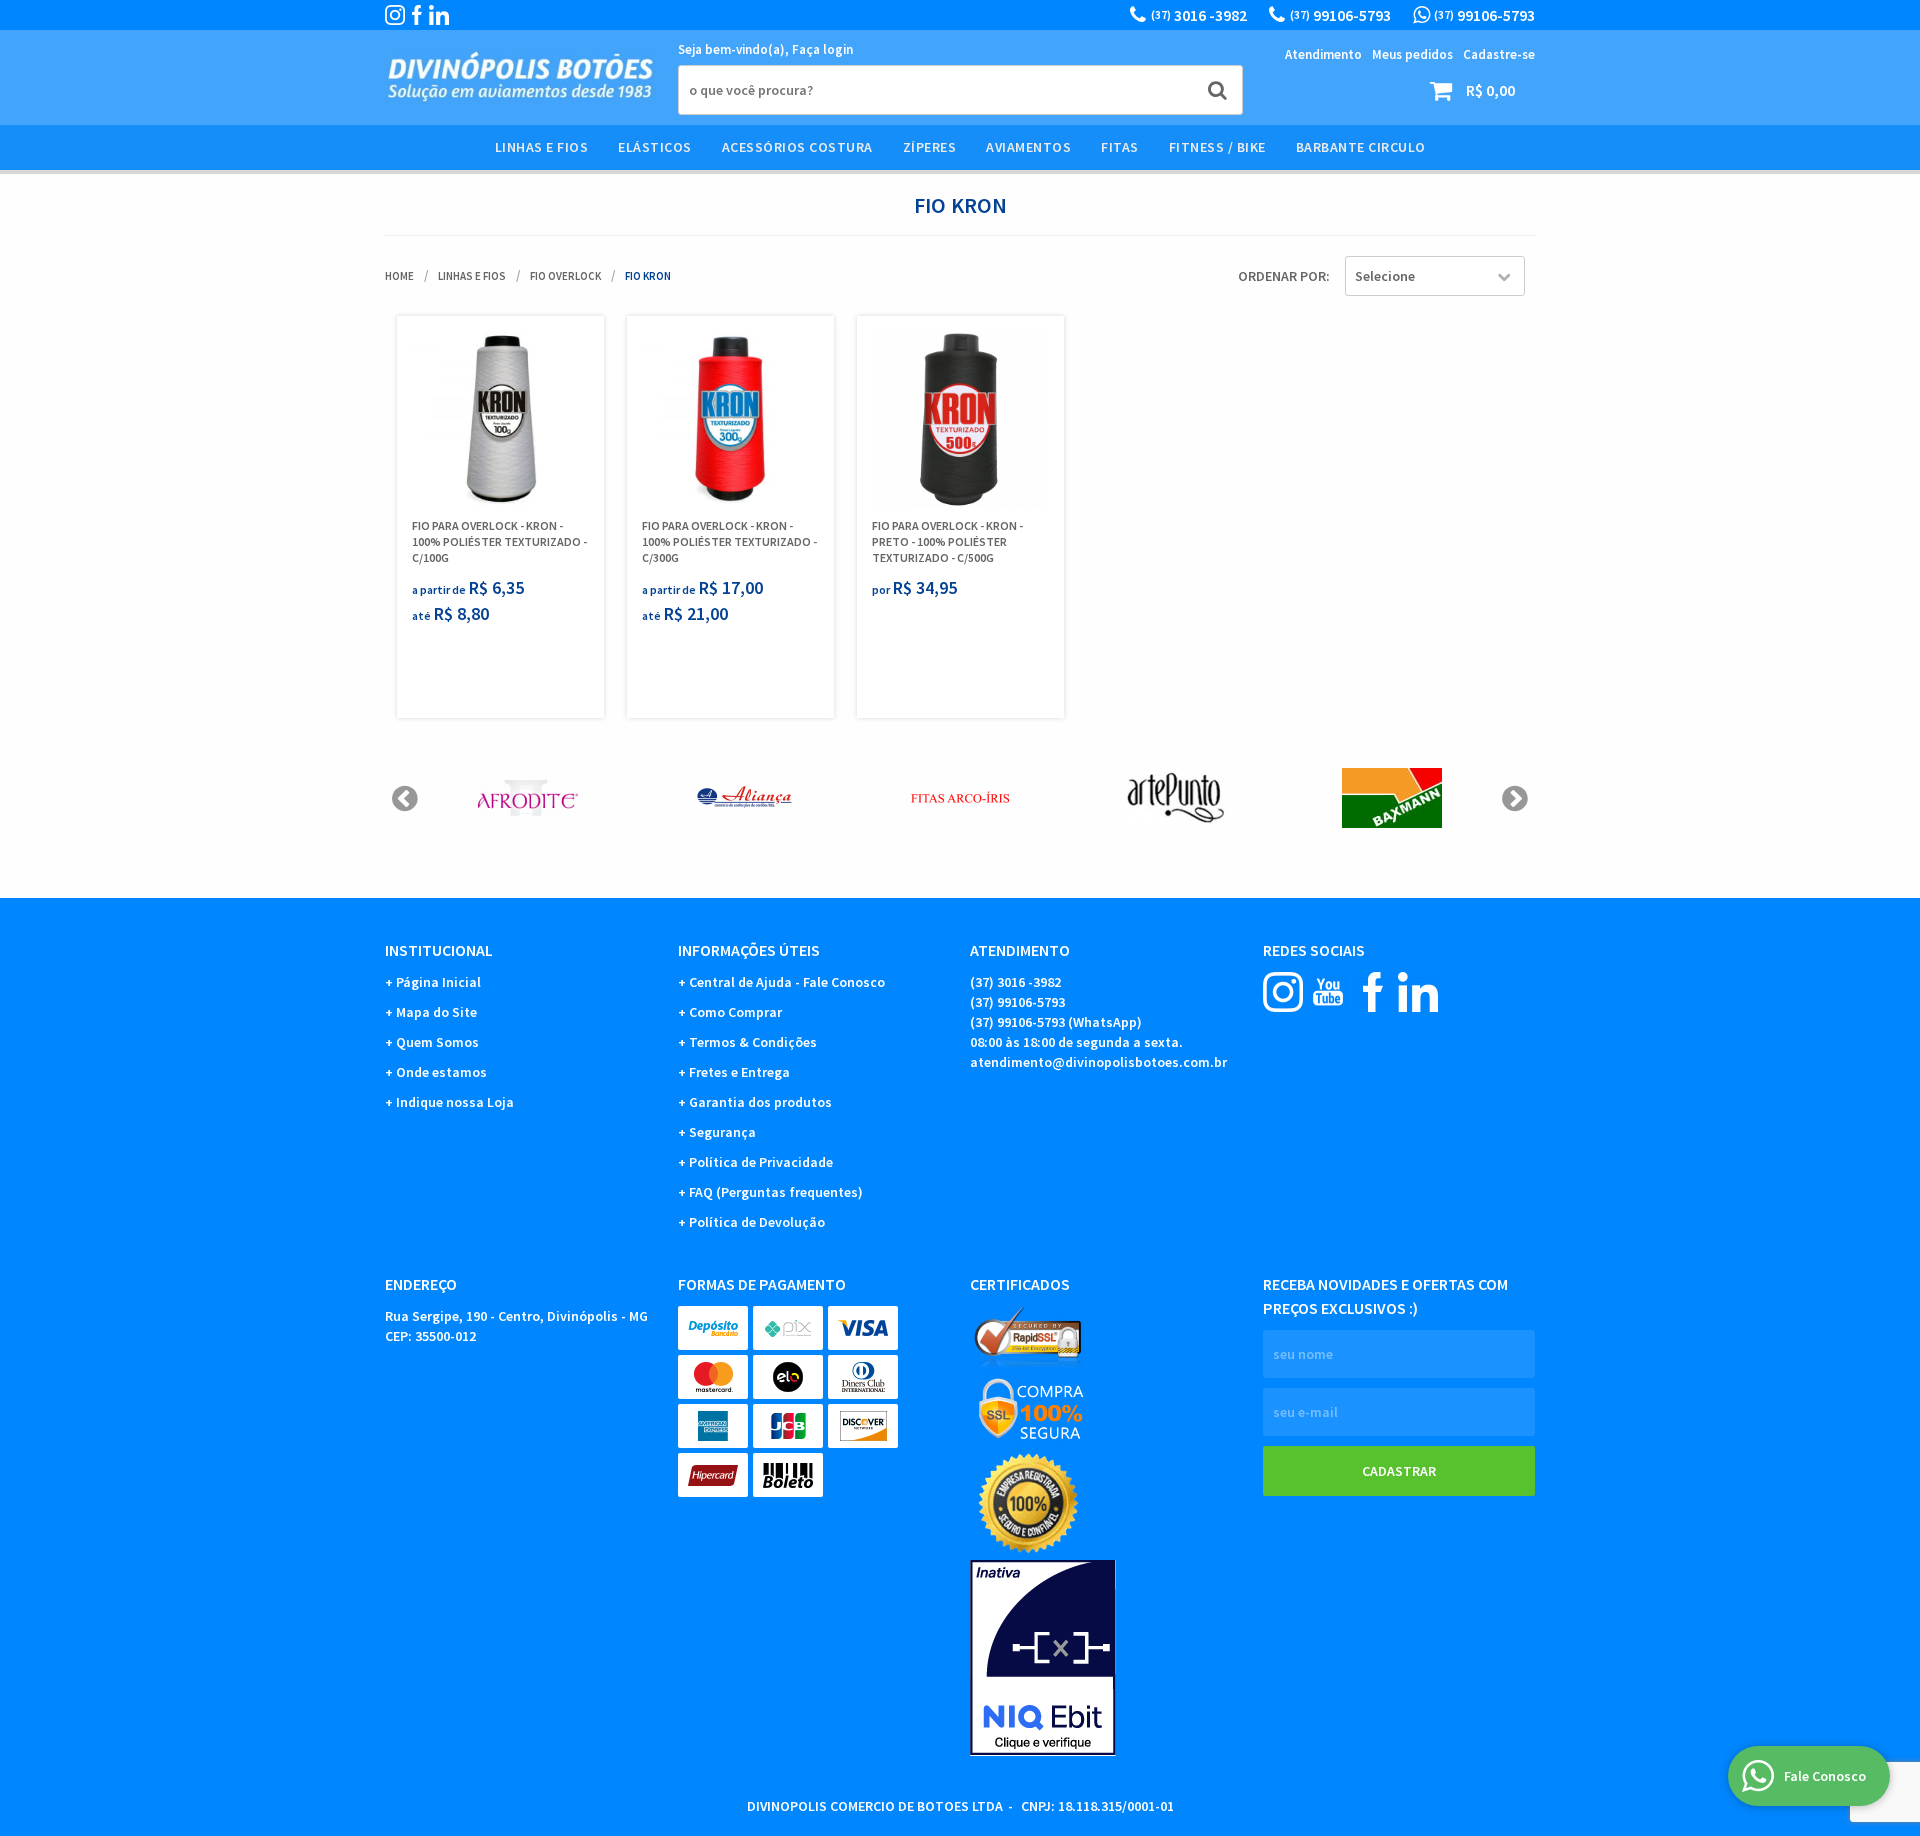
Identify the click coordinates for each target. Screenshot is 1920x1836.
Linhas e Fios (542, 147)
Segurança (722, 1132)
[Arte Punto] (1176, 798)
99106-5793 (1340, 15)
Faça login (822, 49)
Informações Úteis (749, 950)
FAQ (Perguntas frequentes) (776, 1192)
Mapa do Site (436, 1012)
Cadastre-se (1499, 54)
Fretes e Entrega (739, 1072)
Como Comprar (735, 1012)
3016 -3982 (1199, 15)
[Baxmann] (1392, 798)
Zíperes (930, 147)
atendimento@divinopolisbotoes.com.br (1098, 1062)
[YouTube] (1328, 992)
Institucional (439, 950)
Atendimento (1323, 54)
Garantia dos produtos (760, 1102)
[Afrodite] (528, 798)
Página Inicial (438, 982)
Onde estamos (441, 1072)
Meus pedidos (1412, 54)
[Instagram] (395, 15)
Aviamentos (1028, 147)
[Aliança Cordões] (744, 798)
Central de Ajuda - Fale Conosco (787, 982)
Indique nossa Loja (455, 1102)
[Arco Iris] (960, 798)
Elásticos (655, 147)
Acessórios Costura (797, 147)
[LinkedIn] (439, 15)
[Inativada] (1106, 1658)
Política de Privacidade (761, 1162)
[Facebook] (417, 15)
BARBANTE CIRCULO (1361, 147)
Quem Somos (437, 1042)
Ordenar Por (1282, 276)
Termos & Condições (753, 1042)
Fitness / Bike (1217, 147)
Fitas (1120, 147)
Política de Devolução (757, 1222)
